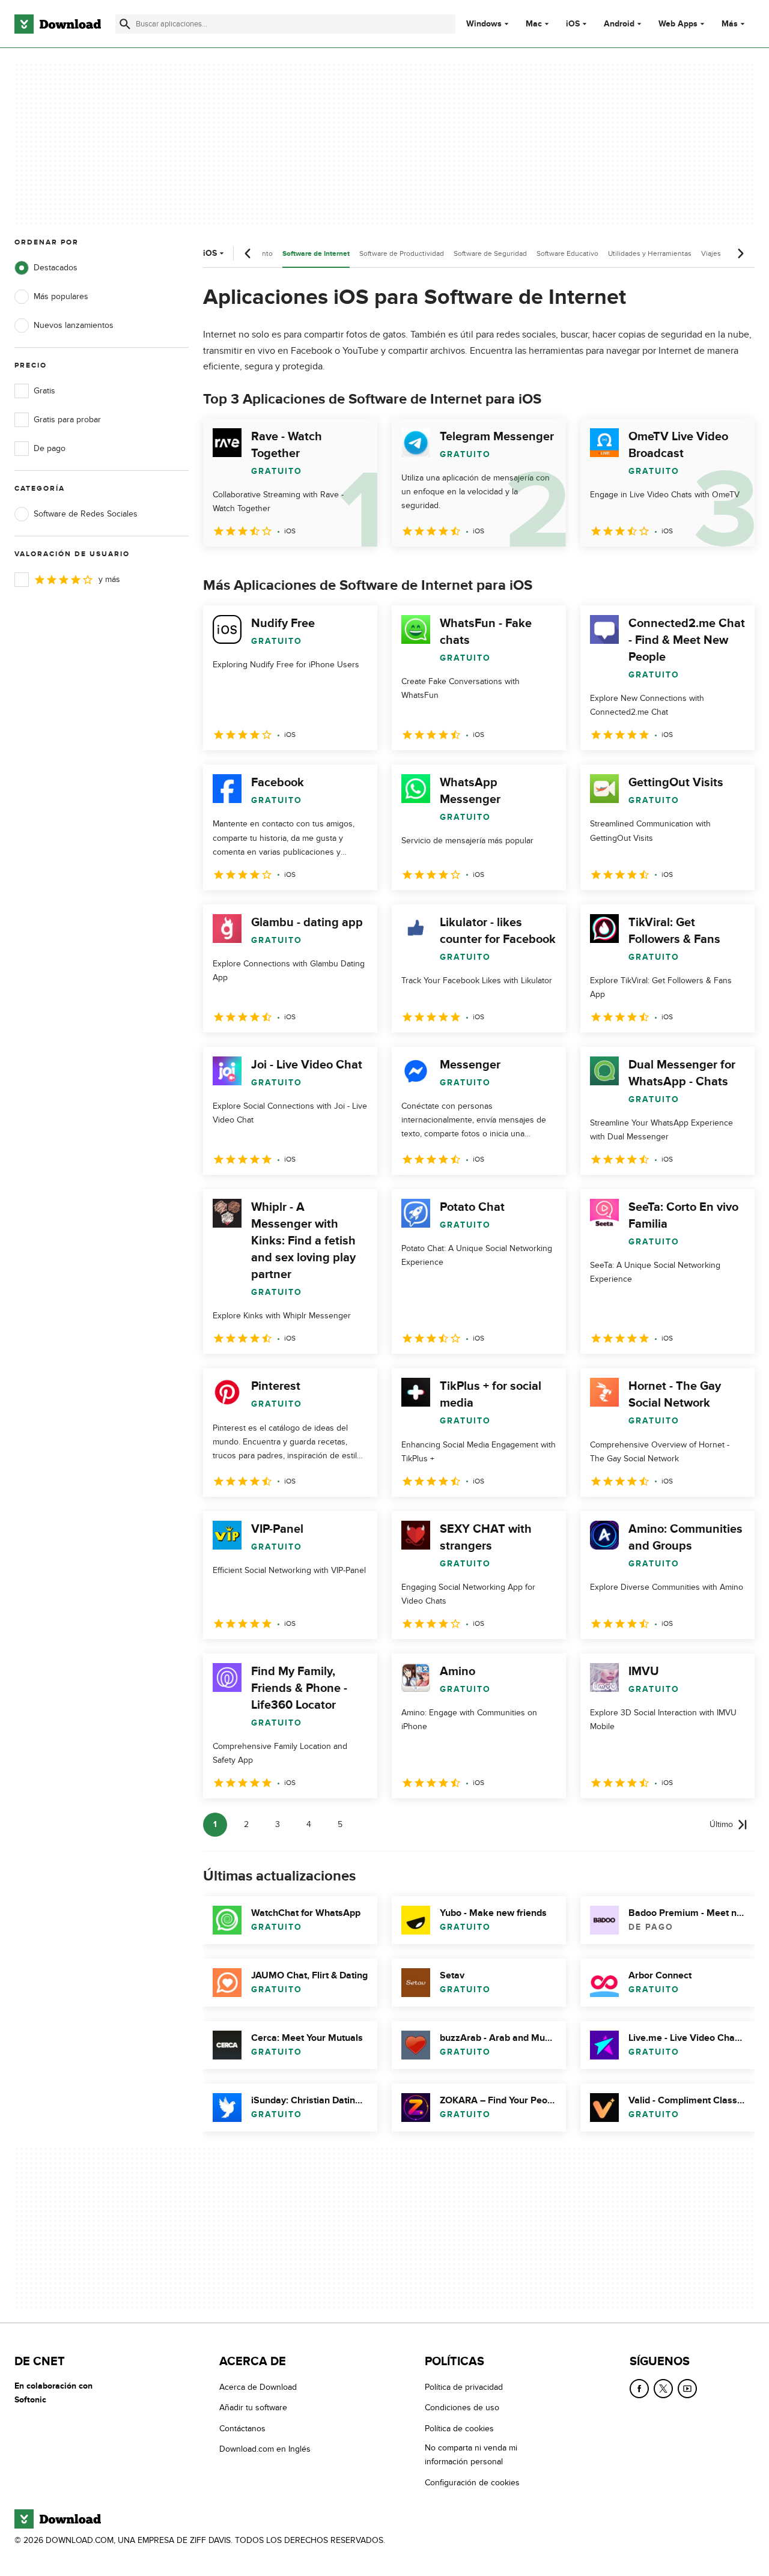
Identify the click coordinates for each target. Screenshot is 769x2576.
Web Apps (678, 24)
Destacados (56, 268)
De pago (50, 448)
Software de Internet (316, 254)
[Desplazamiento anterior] (248, 253)
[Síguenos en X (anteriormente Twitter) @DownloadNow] (663, 2389)
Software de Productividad (402, 253)
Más (730, 24)
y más (109, 579)
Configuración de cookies (472, 2483)
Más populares (61, 296)
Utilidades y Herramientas (650, 253)
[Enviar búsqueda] (125, 24)
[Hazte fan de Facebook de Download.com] (639, 2389)
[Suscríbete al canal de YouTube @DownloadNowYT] (687, 2389)
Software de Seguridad (490, 253)
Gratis (44, 391)
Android (619, 24)
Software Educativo (567, 253)
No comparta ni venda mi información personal (471, 2455)
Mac (534, 24)
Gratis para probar (67, 420)
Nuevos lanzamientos (74, 325)
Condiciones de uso (462, 2408)
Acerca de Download (258, 2387)
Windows (484, 24)
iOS (573, 24)
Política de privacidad (464, 2387)
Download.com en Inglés (265, 2449)
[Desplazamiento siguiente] (740, 253)
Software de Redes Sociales (86, 514)
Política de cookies (459, 2429)
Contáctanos (242, 2429)
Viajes (711, 253)
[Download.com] (58, 24)
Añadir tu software (253, 2408)
